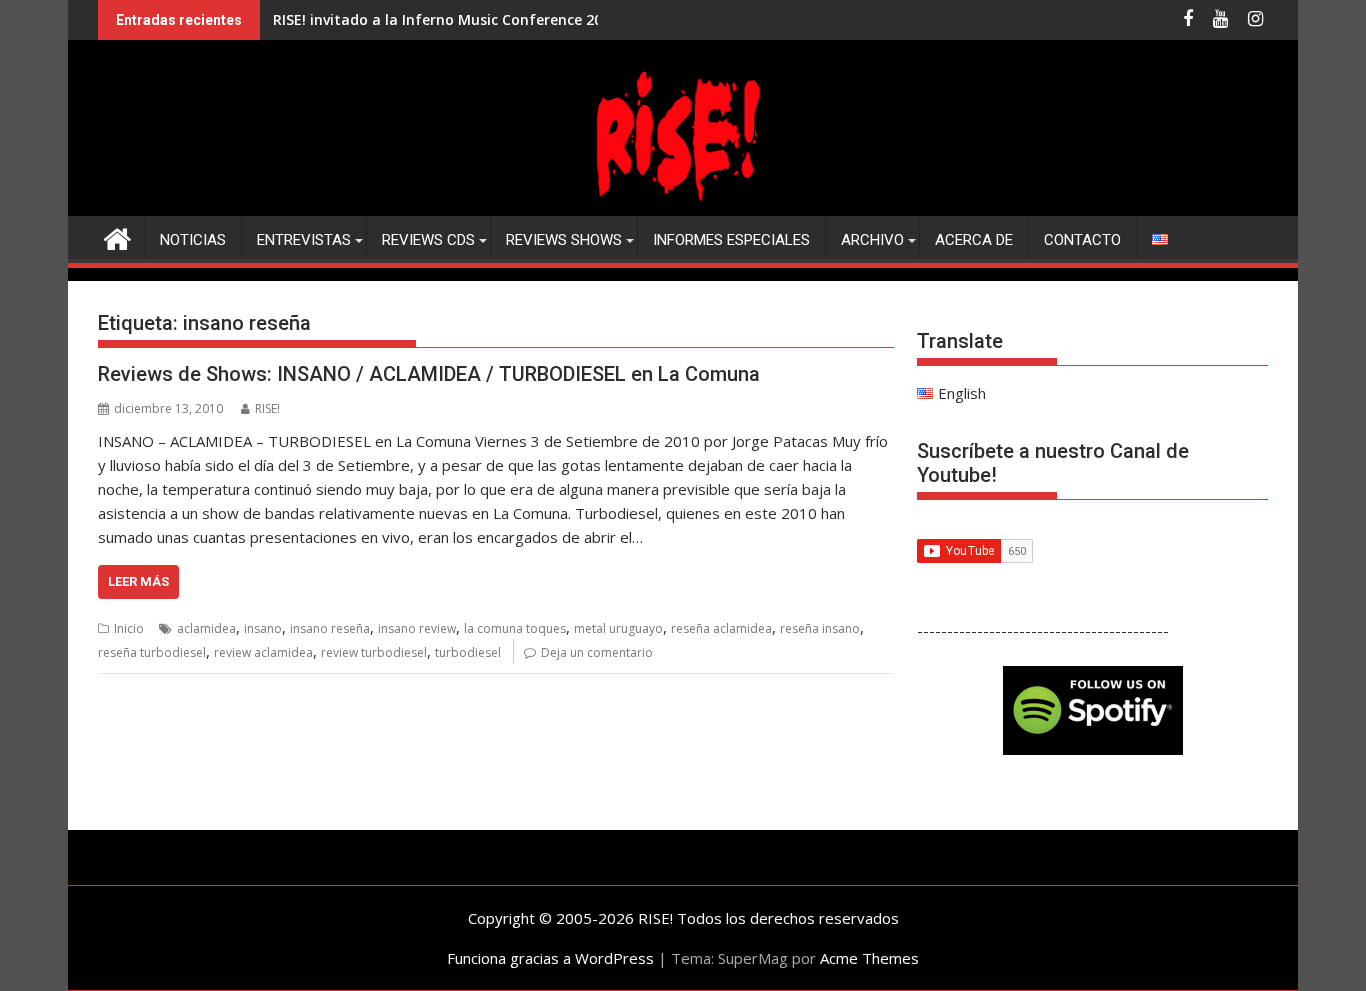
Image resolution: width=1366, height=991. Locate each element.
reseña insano (820, 628)
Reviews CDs (428, 240)
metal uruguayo (618, 628)
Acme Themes (869, 958)
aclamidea (206, 628)
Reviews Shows (564, 240)
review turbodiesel (374, 652)
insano (263, 628)
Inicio (129, 628)
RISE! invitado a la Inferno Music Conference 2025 (445, 19)
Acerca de (974, 240)
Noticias (193, 240)
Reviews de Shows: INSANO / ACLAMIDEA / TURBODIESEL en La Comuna (429, 374)
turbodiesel (468, 652)
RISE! (267, 408)
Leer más (138, 581)
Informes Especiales (731, 240)
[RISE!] (683, 204)
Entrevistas (304, 240)
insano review (417, 628)
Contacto (1082, 240)
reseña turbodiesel (152, 652)
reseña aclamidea (721, 628)
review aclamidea (263, 652)
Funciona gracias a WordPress (550, 958)
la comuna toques (515, 628)
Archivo (872, 240)
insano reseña (330, 628)
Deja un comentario (597, 652)
